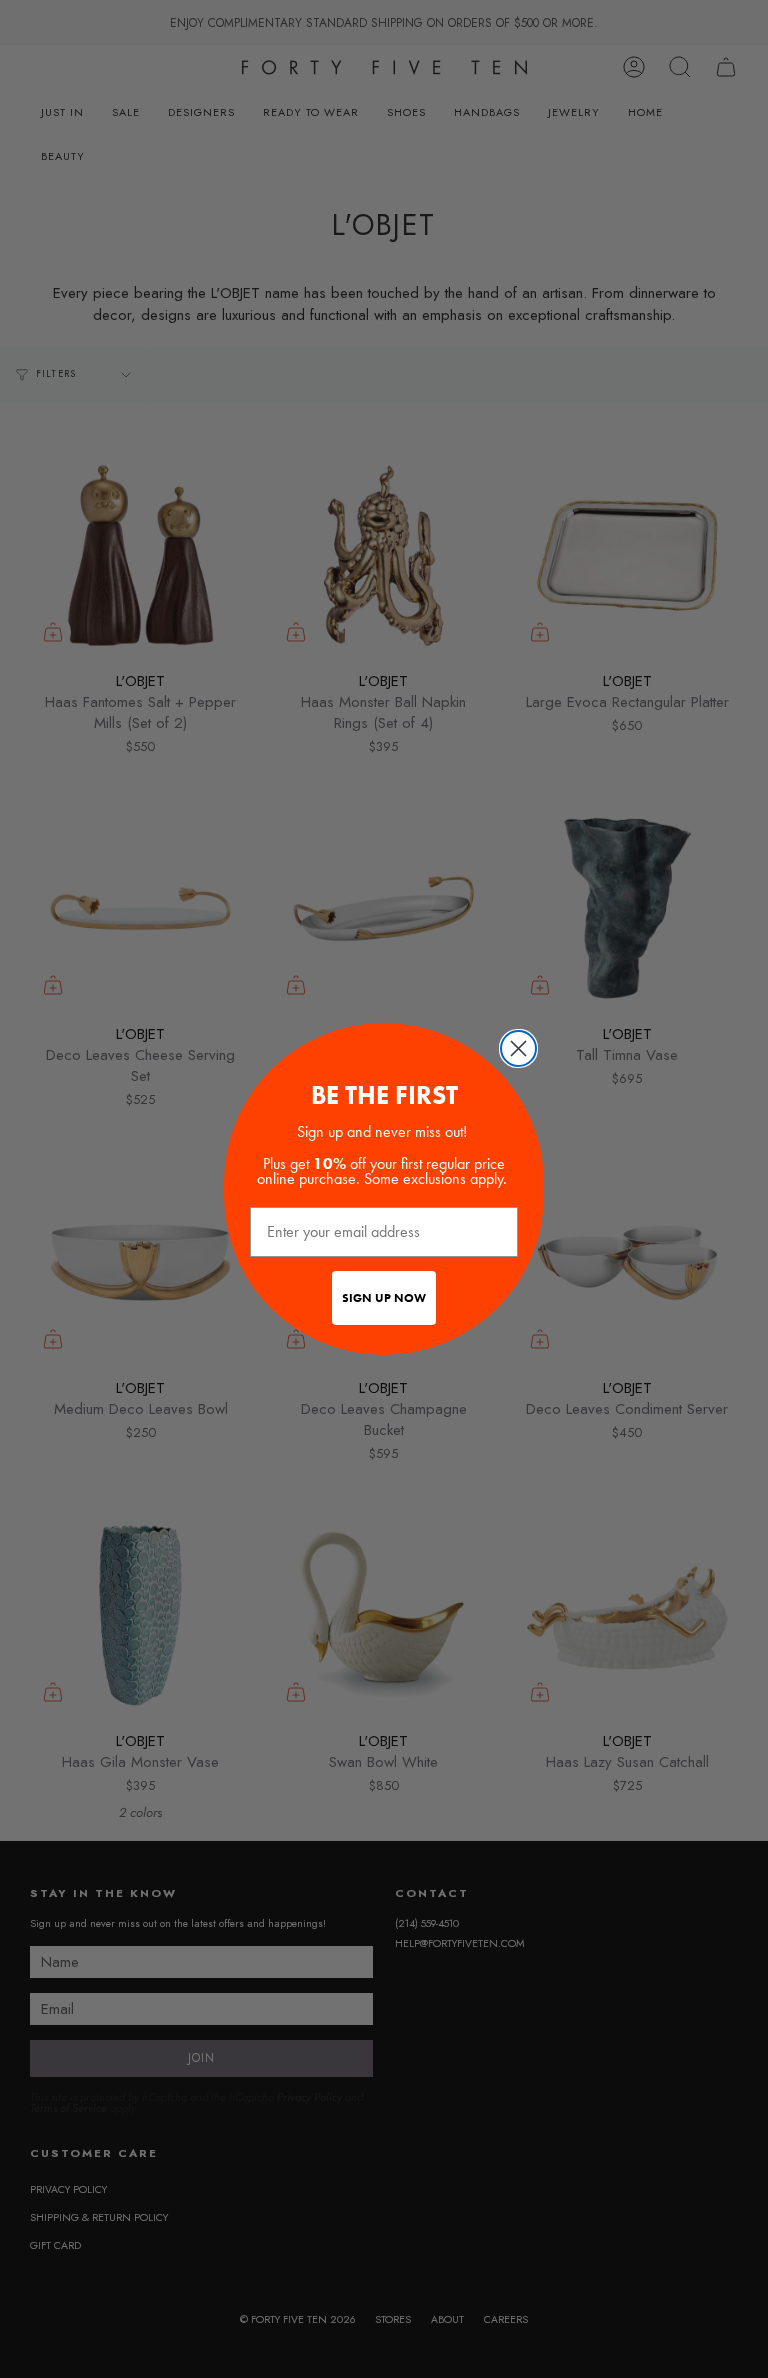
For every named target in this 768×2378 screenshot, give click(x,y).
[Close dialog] (518, 1048)
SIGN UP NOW (384, 1298)
